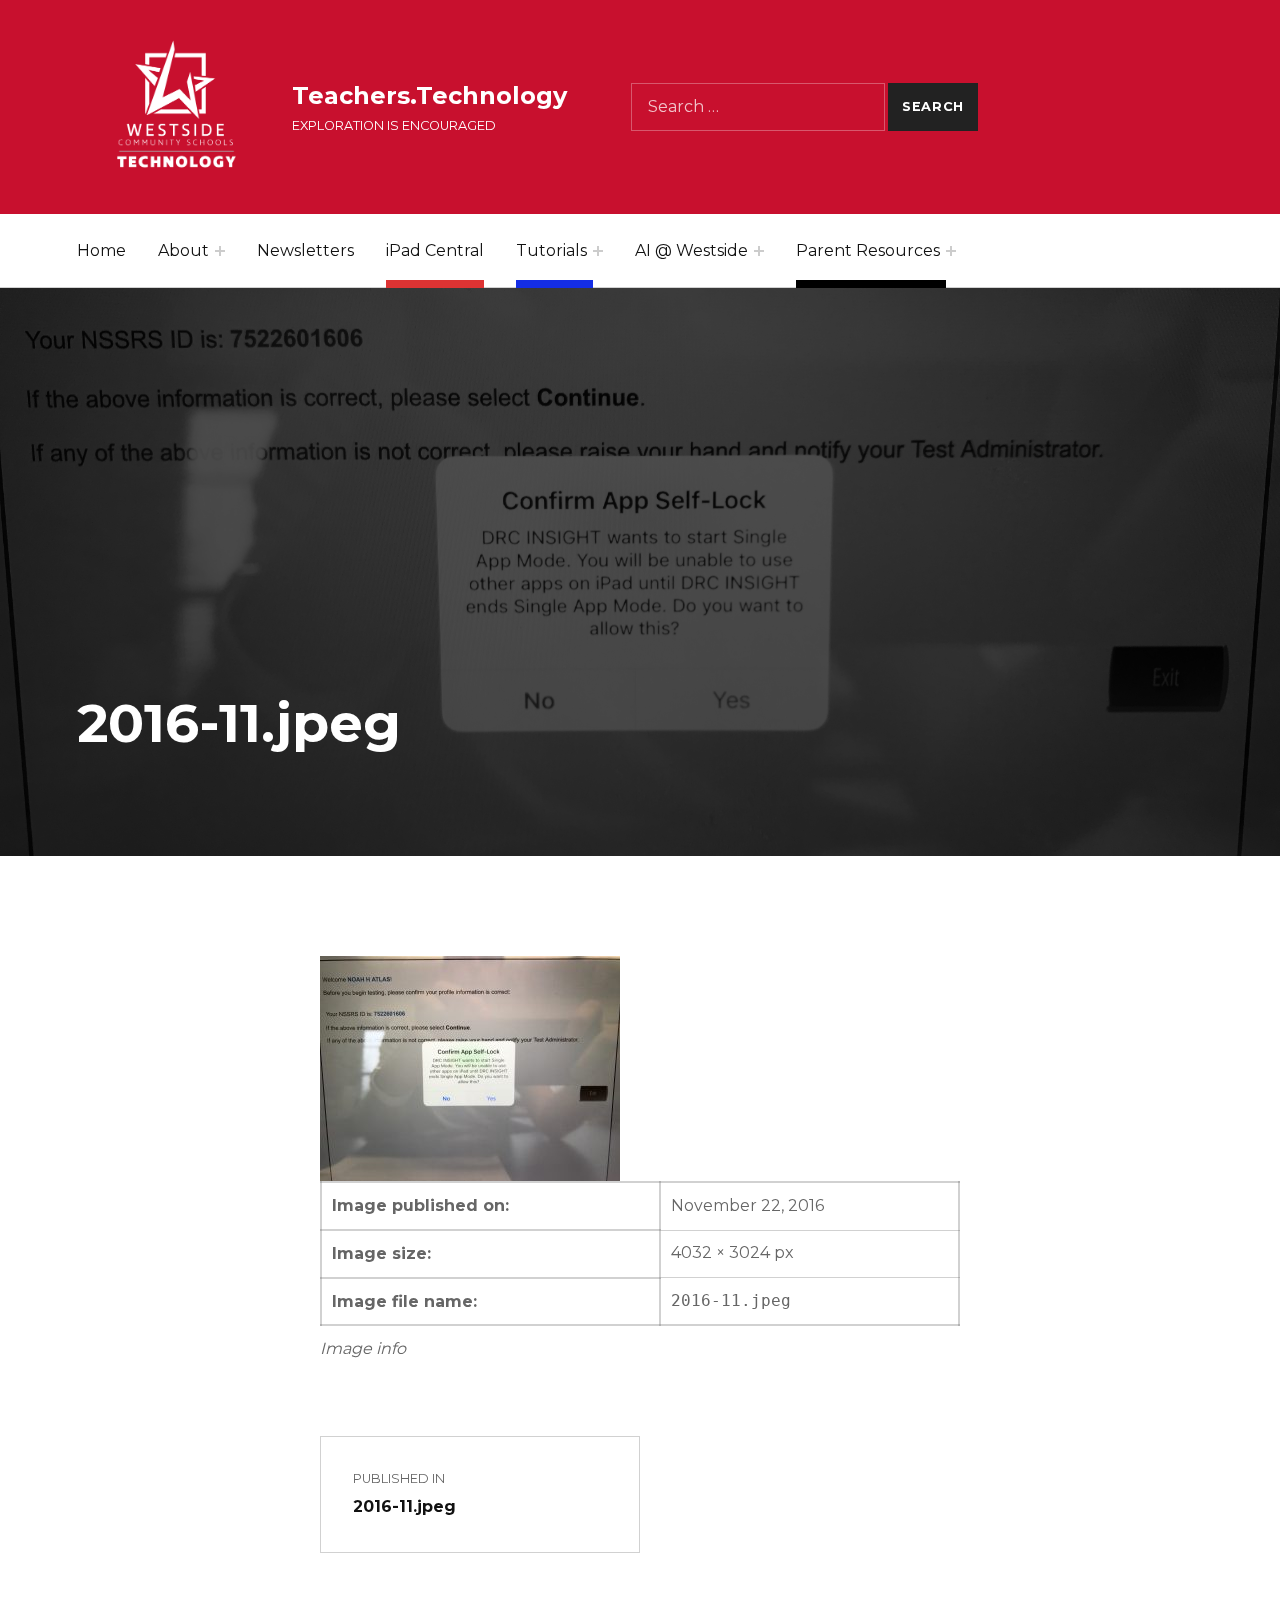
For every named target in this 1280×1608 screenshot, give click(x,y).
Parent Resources (868, 250)
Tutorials (551, 250)
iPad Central (435, 250)
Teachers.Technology (429, 95)
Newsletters (305, 250)
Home (101, 250)
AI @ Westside (691, 250)
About (183, 250)
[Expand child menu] (220, 251)
